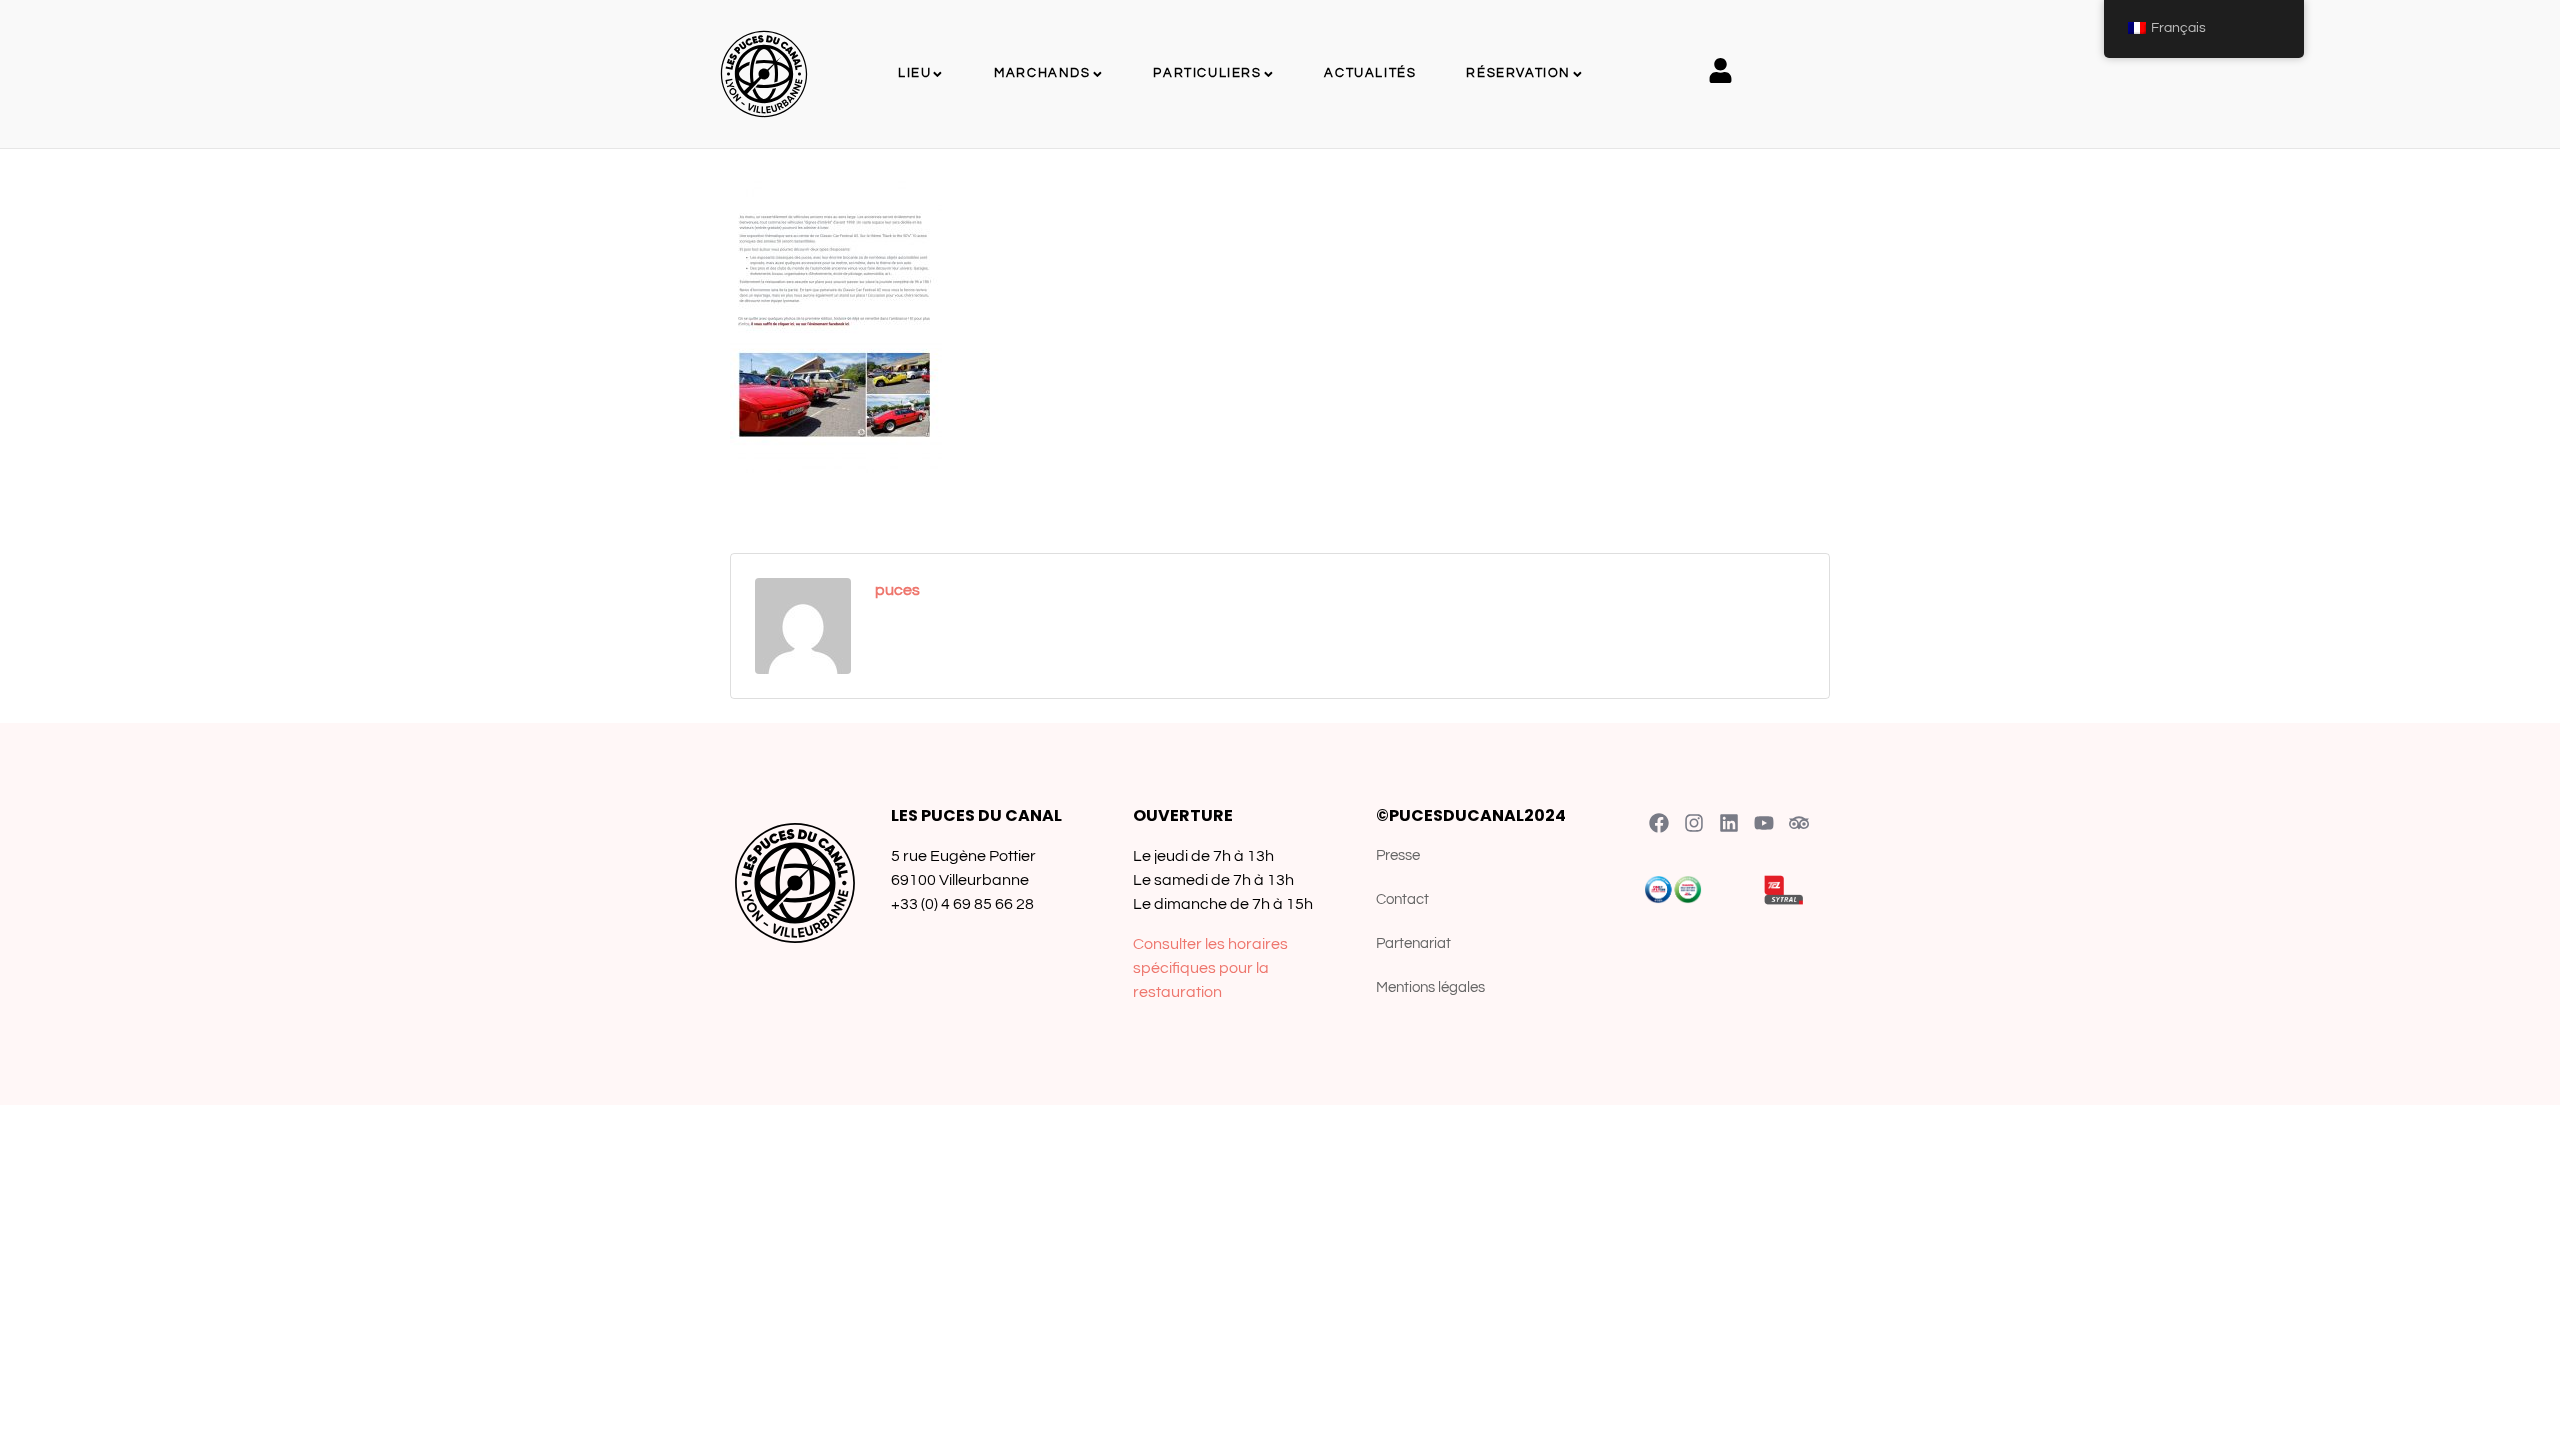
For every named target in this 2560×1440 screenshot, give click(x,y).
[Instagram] (1694, 823)
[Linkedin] (1729, 823)
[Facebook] (1659, 823)
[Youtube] (1764, 823)
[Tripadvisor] (1799, 823)
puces (897, 590)
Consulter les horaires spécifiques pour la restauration (1210, 968)
